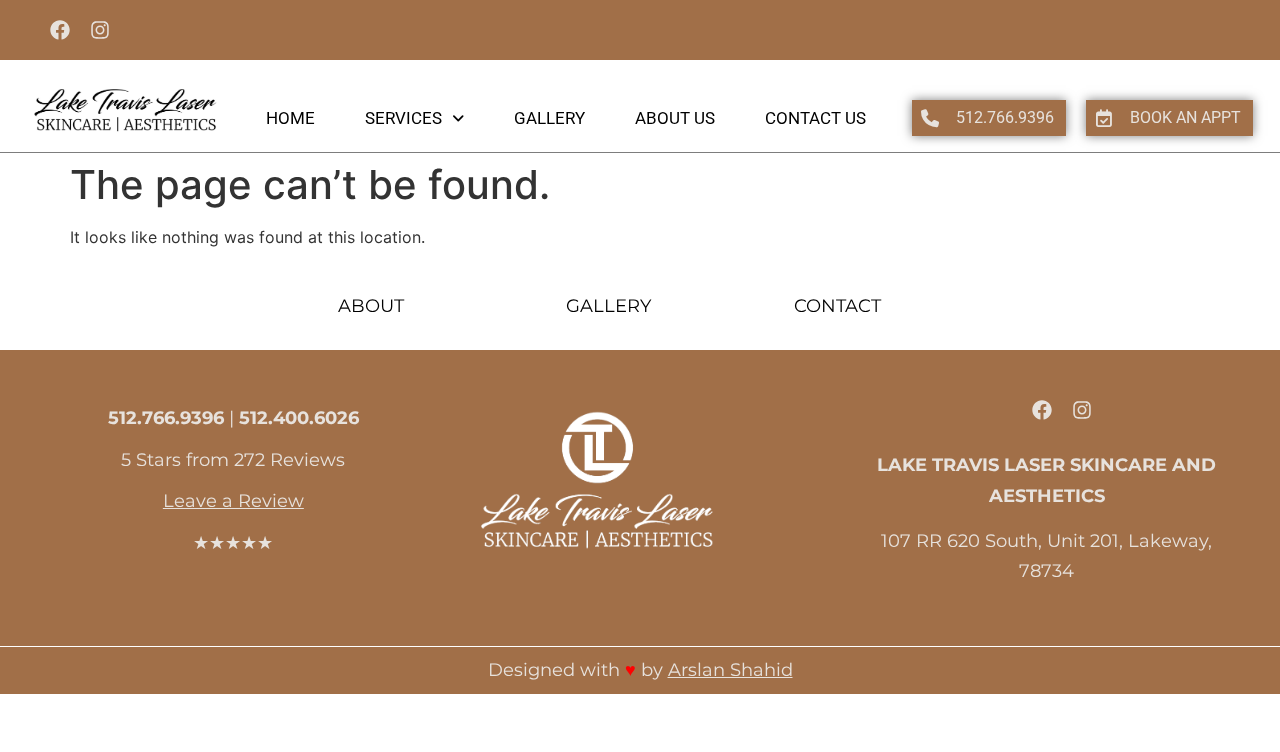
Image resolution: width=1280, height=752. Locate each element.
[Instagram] (100, 30)
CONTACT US (815, 118)
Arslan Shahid (730, 670)
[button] (414, 118)
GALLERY (549, 118)
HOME (290, 118)
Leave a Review (233, 501)
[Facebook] (60, 30)
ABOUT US (675, 118)
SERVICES (403, 118)
